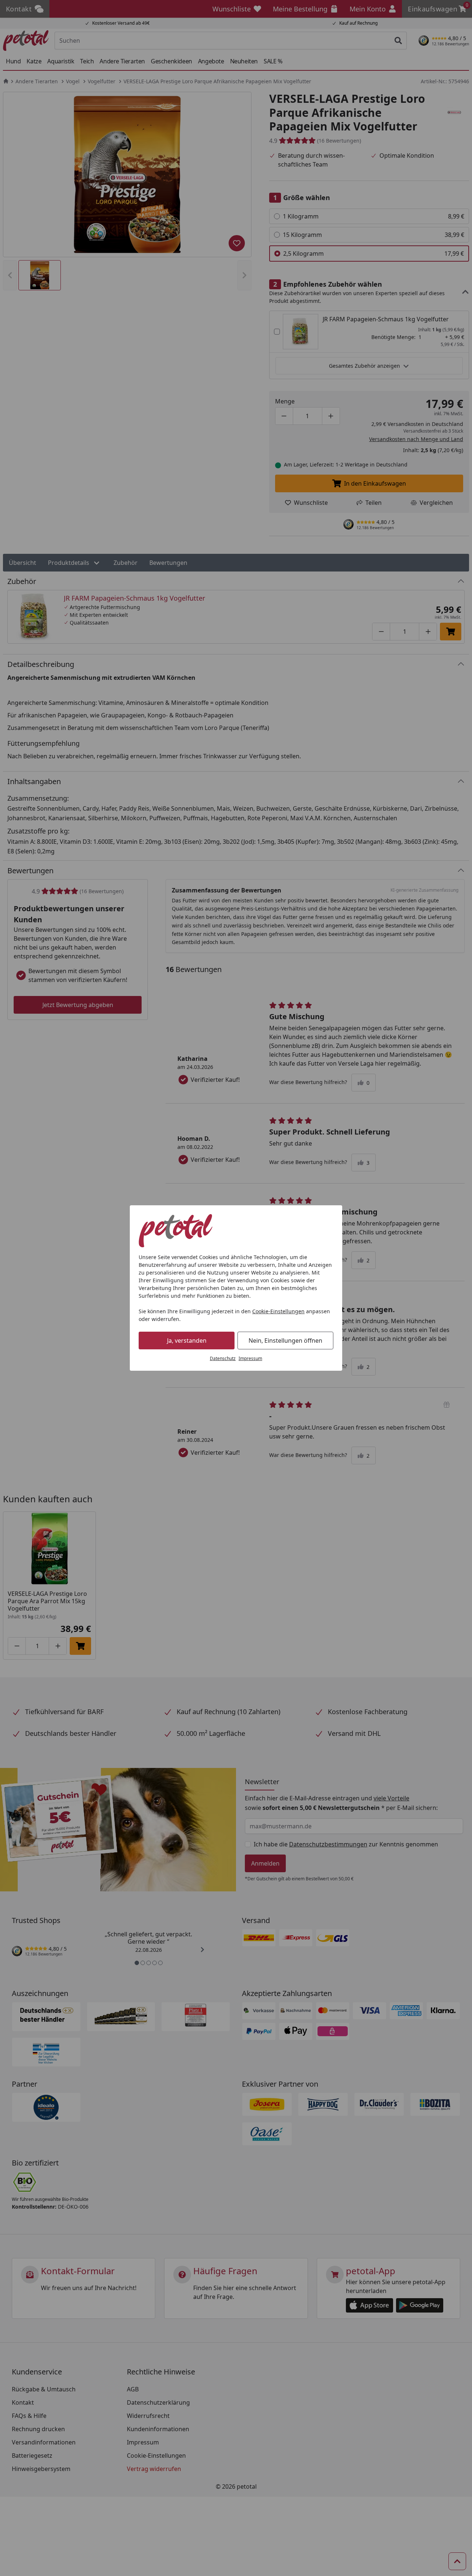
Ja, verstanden (187, 1341)
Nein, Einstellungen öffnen (285, 1341)
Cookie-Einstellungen (278, 1311)
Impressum (250, 1358)
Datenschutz (223, 1358)
